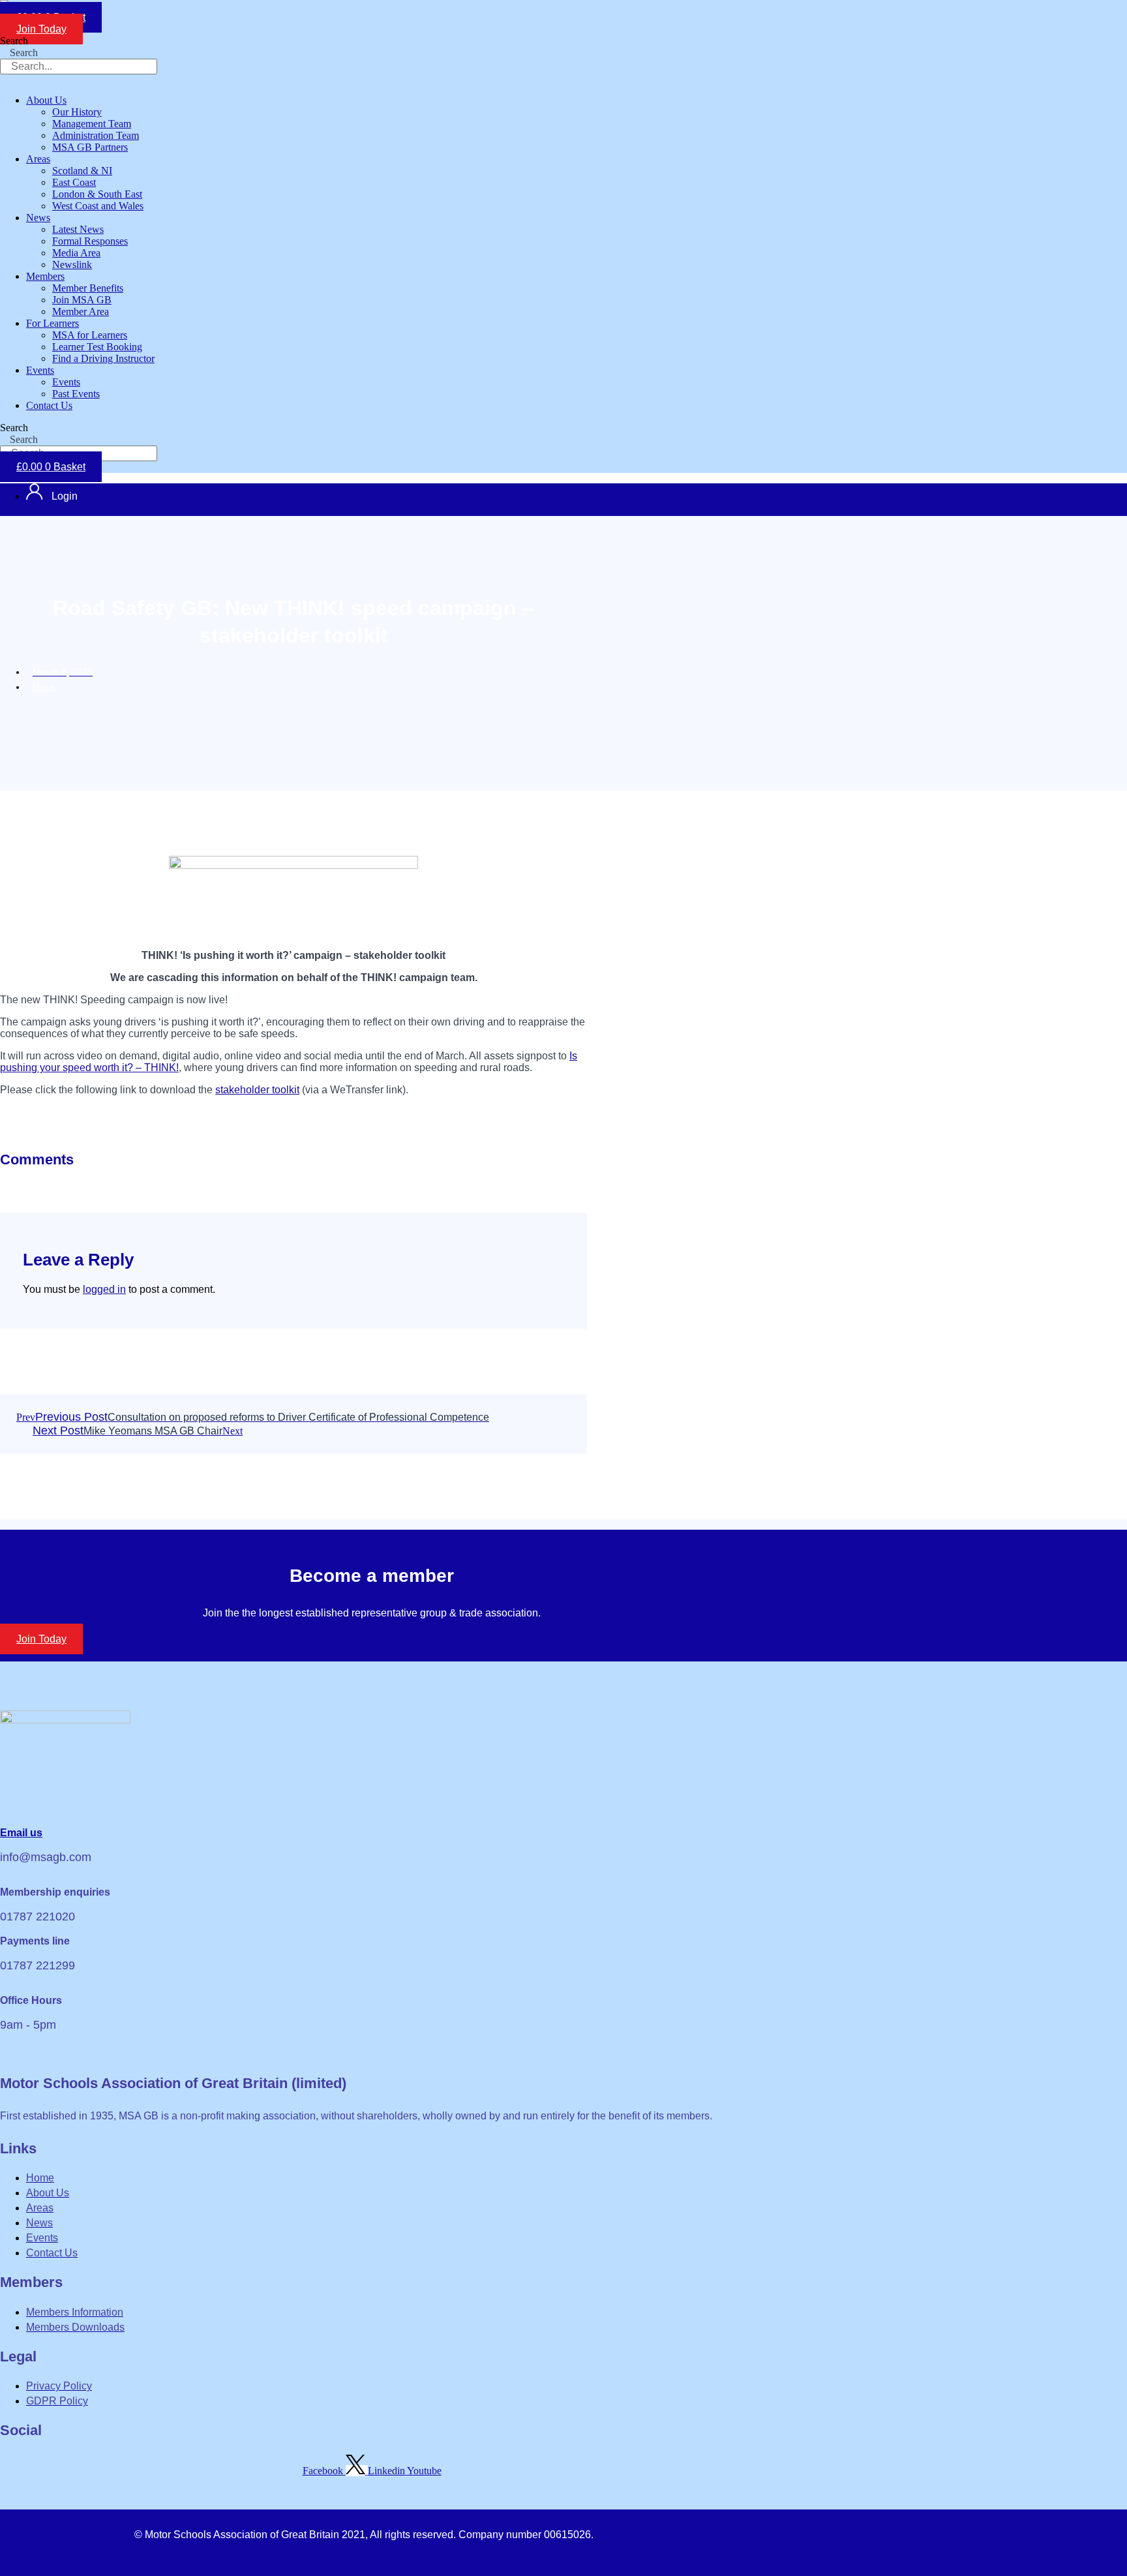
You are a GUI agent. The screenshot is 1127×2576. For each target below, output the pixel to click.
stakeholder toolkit (257, 1090)
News (44, 687)
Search (14, 41)
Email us (21, 1833)
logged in (104, 1289)
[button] (329, 100)
